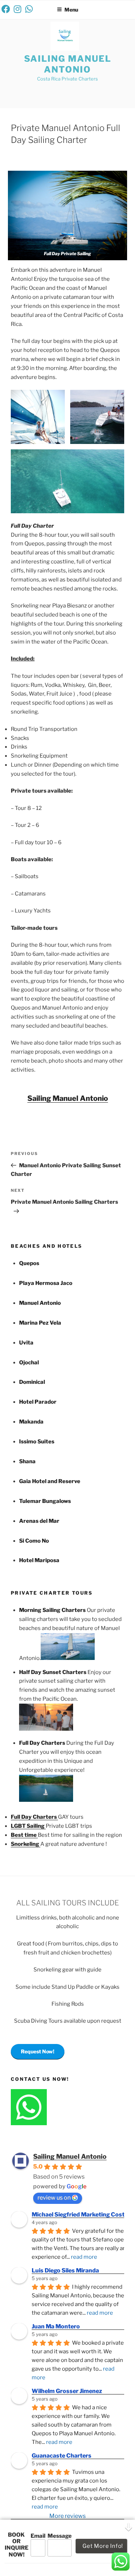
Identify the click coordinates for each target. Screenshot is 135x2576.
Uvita (26, 1343)
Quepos (29, 1263)
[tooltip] (6, 9)
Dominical (32, 1382)
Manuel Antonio (40, 1303)
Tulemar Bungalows (45, 1501)
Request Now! (38, 2051)
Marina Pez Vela (40, 1323)
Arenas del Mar (39, 1521)
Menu (71, 10)
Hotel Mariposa (39, 1560)
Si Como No (34, 1541)
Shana (27, 1461)
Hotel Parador (38, 1402)
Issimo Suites (37, 1442)
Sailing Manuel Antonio (68, 64)
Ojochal (29, 1363)
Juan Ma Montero (56, 2326)
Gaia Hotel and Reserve (50, 1481)
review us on (54, 2198)
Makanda (31, 1422)
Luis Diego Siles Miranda (65, 2270)
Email (38, 2536)
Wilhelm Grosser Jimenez (67, 2391)
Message (60, 2536)
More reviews (67, 2516)
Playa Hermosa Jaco (46, 1283)
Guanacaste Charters (62, 2456)
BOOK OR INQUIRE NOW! (17, 2545)
